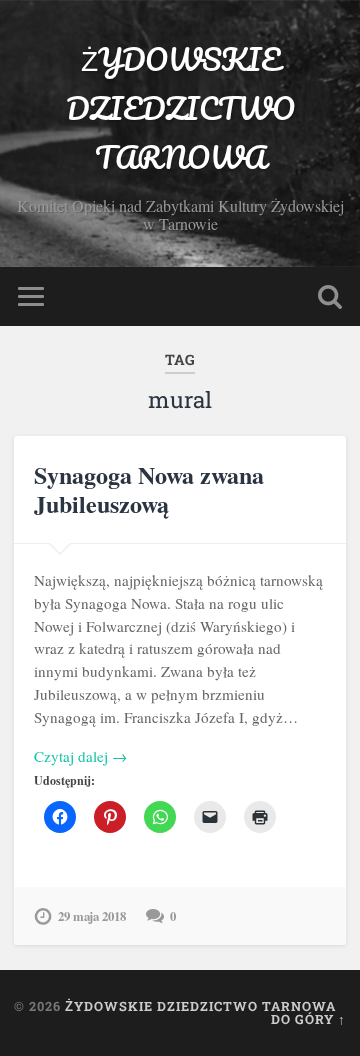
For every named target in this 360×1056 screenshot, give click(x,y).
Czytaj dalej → (80, 756)
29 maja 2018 (92, 916)
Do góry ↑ (308, 1019)
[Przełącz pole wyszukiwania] (330, 296)
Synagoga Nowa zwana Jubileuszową (149, 489)
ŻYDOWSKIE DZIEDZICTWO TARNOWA (180, 108)
